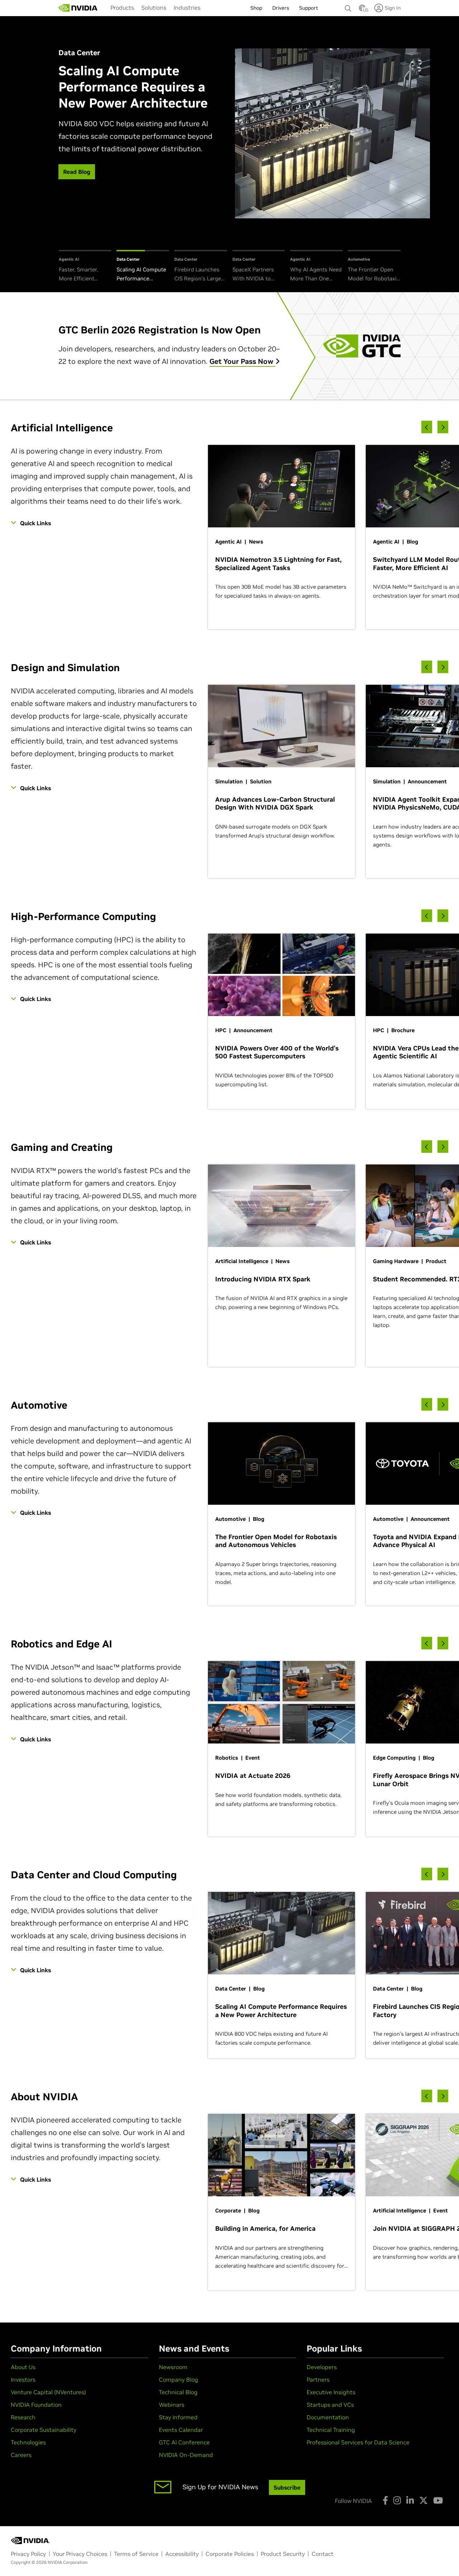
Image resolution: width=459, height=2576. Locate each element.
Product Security (283, 2554)
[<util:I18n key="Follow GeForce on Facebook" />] (385, 2500)
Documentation (328, 2417)
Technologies (28, 2442)
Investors (23, 2380)
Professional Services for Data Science (358, 2442)
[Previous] (427, 427)
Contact (323, 2554)
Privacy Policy (28, 2554)
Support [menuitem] (309, 8)
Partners (318, 2380)
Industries (187, 8)
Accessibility (182, 2554)
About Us (23, 2367)
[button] (362, 10)
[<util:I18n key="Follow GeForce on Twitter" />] (423, 2500)
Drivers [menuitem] (281, 8)
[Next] (443, 427)
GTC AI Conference (184, 2442)
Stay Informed (178, 2417)
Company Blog (179, 2380)
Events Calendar (181, 2430)
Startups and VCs (330, 2405)
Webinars (172, 2405)
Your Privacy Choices (80, 2554)
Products (122, 8)
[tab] (85, 267)
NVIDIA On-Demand (186, 2455)
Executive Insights (331, 2392)
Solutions (154, 8)
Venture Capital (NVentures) (48, 2392)
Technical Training (331, 2430)
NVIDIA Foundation (36, 2405)
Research (23, 2417)
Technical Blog (178, 2392)
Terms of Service (136, 2554)
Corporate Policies (230, 2554)
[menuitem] (122, 8)
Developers (322, 2367)
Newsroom (173, 2367)
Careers (21, 2455)
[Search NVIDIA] (348, 6)
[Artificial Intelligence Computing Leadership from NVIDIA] (78, 8)
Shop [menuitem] (256, 8)
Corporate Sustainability (44, 2430)
